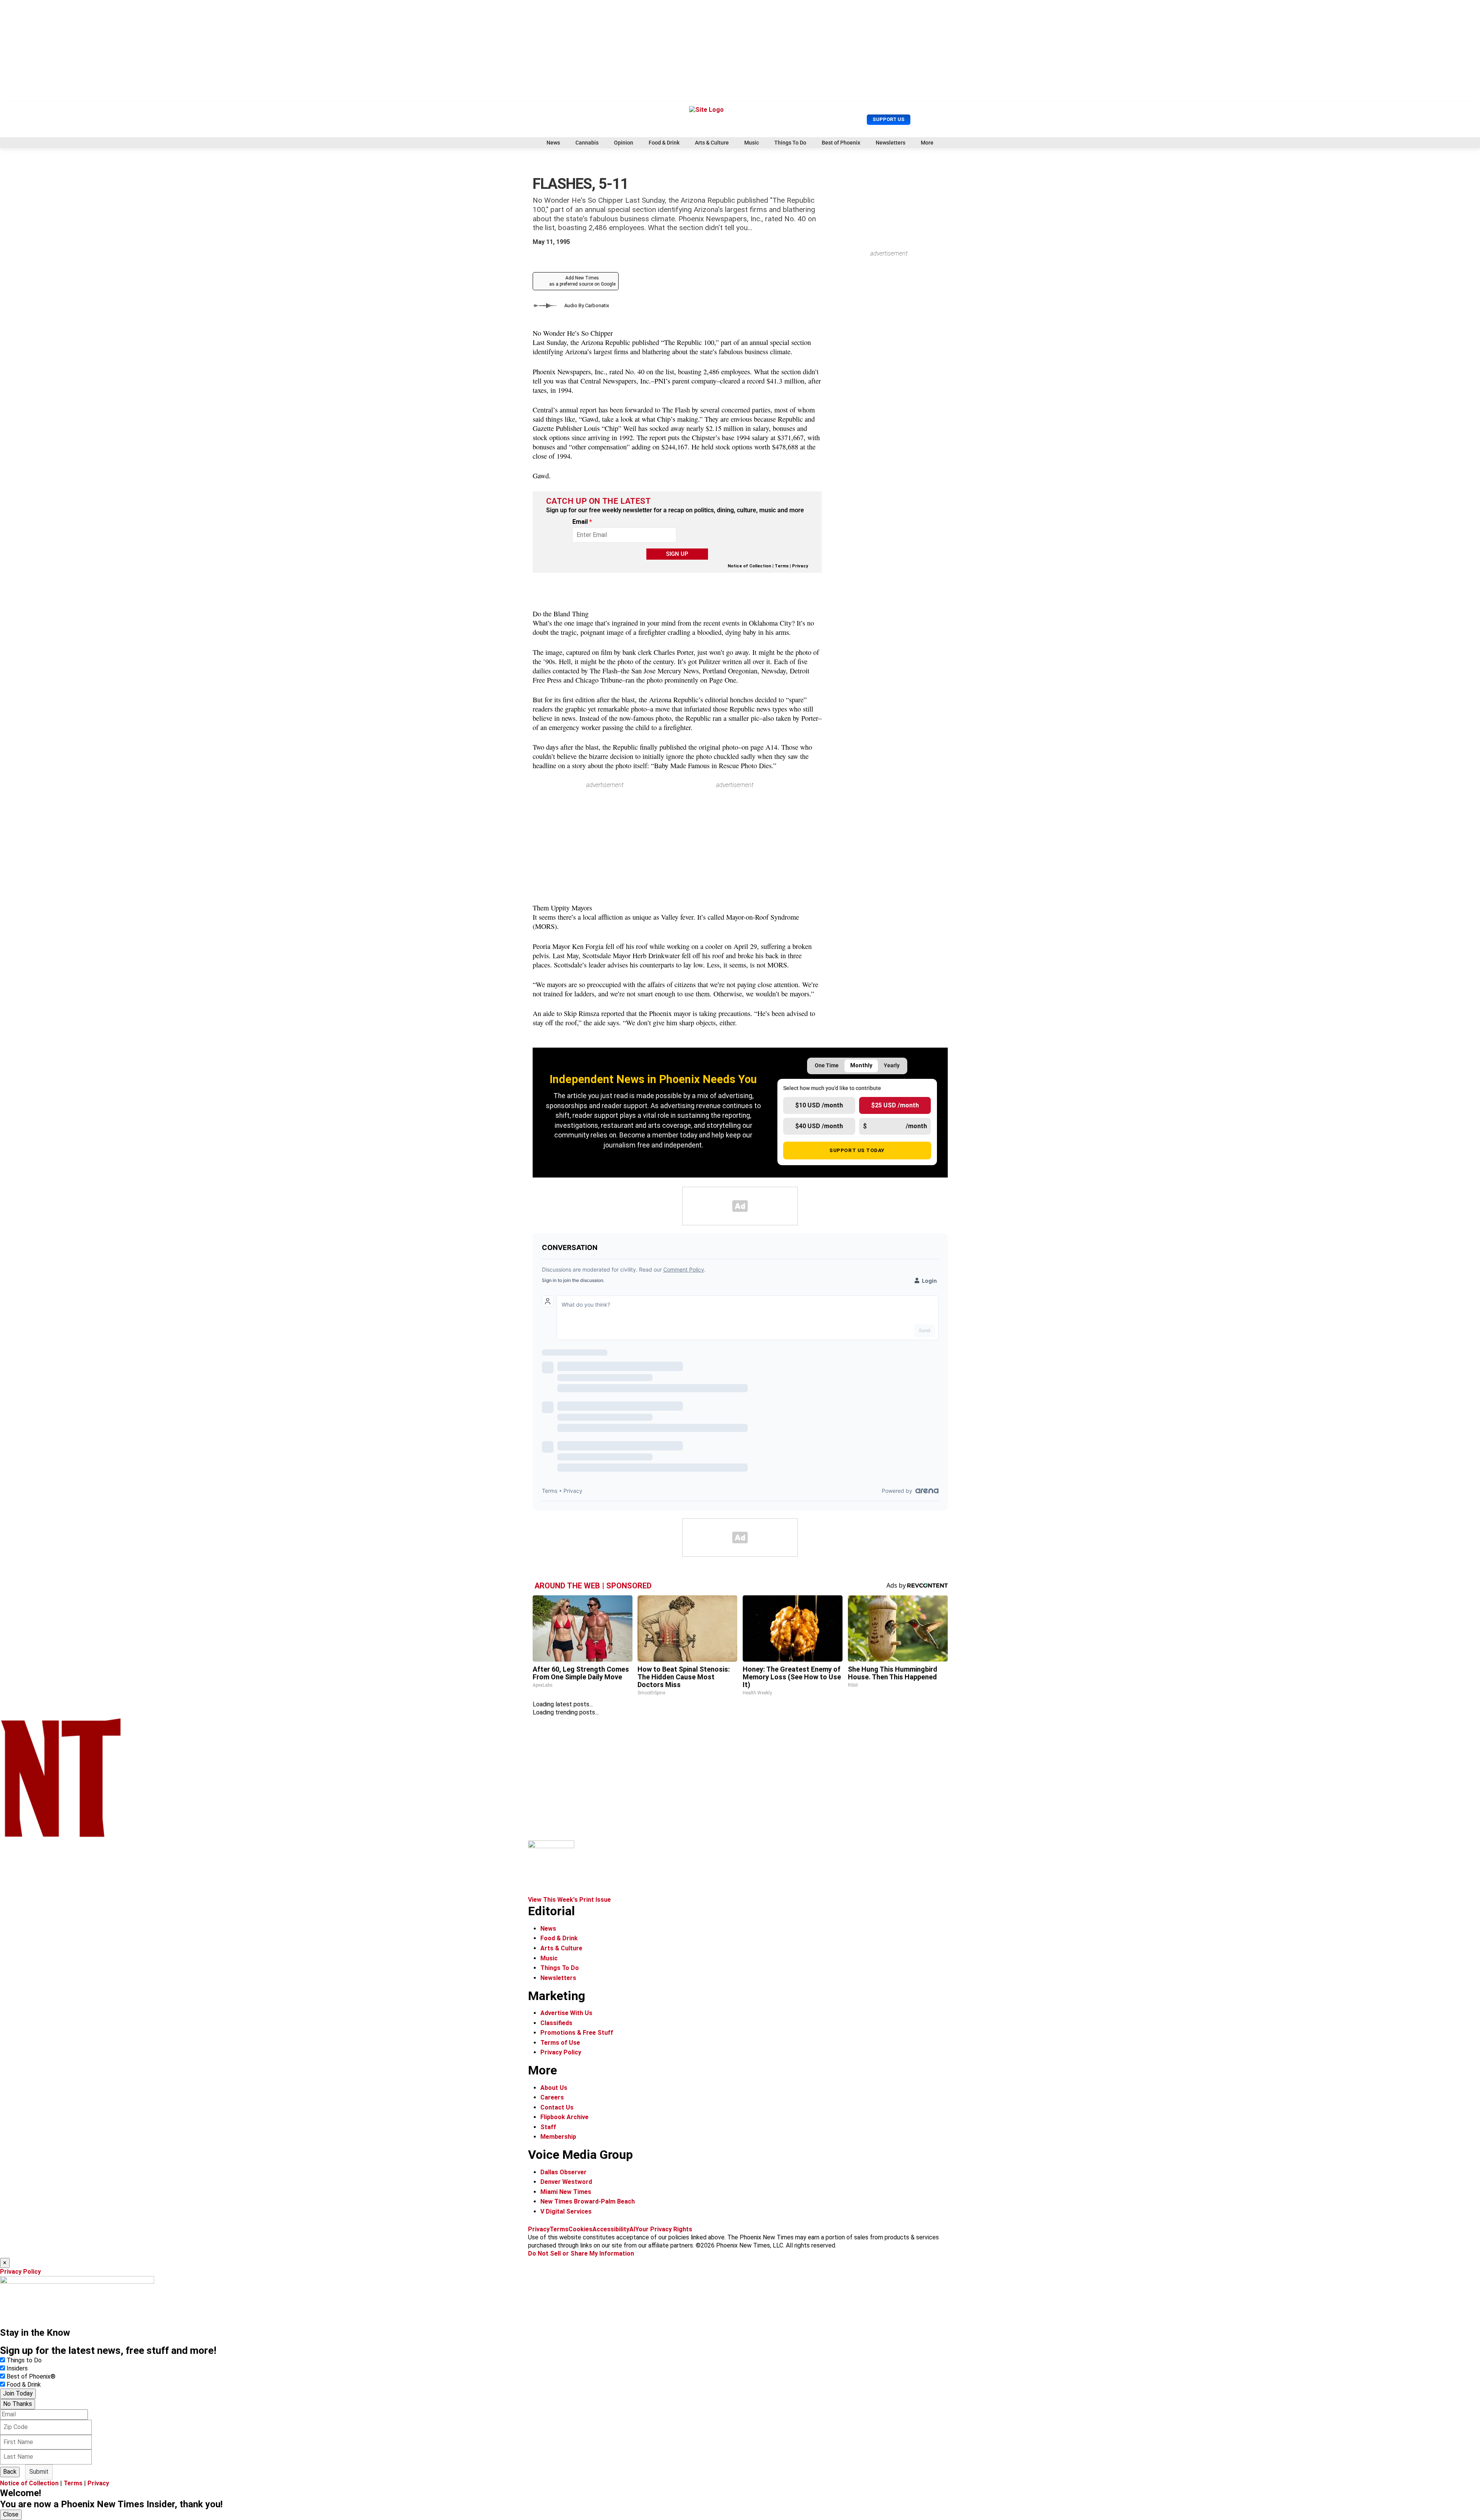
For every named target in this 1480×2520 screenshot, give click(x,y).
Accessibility (611, 2229)
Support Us (889, 119)
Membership (558, 2137)
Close (11, 2514)
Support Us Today (857, 1150)
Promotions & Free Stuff (577, 2033)
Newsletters (891, 143)
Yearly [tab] (892, 1066)
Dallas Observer (563, 2172)
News (553, 143)
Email (582, 522)
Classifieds (556, 2023)
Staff (548, 2127)
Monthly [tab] (861, 1066)
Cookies (580, 2229)
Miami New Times (566, 2192)
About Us (554, 2088)
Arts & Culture (712, 143)
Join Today (18, 2393)
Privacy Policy (561, 2052)
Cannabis (587, 143)
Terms (782, 566)
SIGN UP (677, 554)
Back (10, 2472)
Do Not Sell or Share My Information (581, 2253)
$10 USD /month (819, 1105)
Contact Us (557, 2107)
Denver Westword (566, 2182)
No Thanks (18, 2404)
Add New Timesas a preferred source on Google (582, 281)
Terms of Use (560, 2043)
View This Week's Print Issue (569, 1900)
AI (632, 2229)
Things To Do (790, 143)
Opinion (624, 143)
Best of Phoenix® (31, 2376)
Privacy (800, 566)
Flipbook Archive (564, 2117)
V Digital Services (566, 2211)
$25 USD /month (895, 1105)
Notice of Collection (749, 566)
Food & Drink (664, 143)
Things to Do (24, 2360)
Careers (552, 2097)
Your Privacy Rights (664, 2229)
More (927, 143)
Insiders (17, 2368)
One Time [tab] (827, 1066)
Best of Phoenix (841, 143)
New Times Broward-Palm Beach (588, 2201)
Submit (39, 2472)
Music (752, 143)
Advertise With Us (566, 2013)
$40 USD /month (819, 1126)
